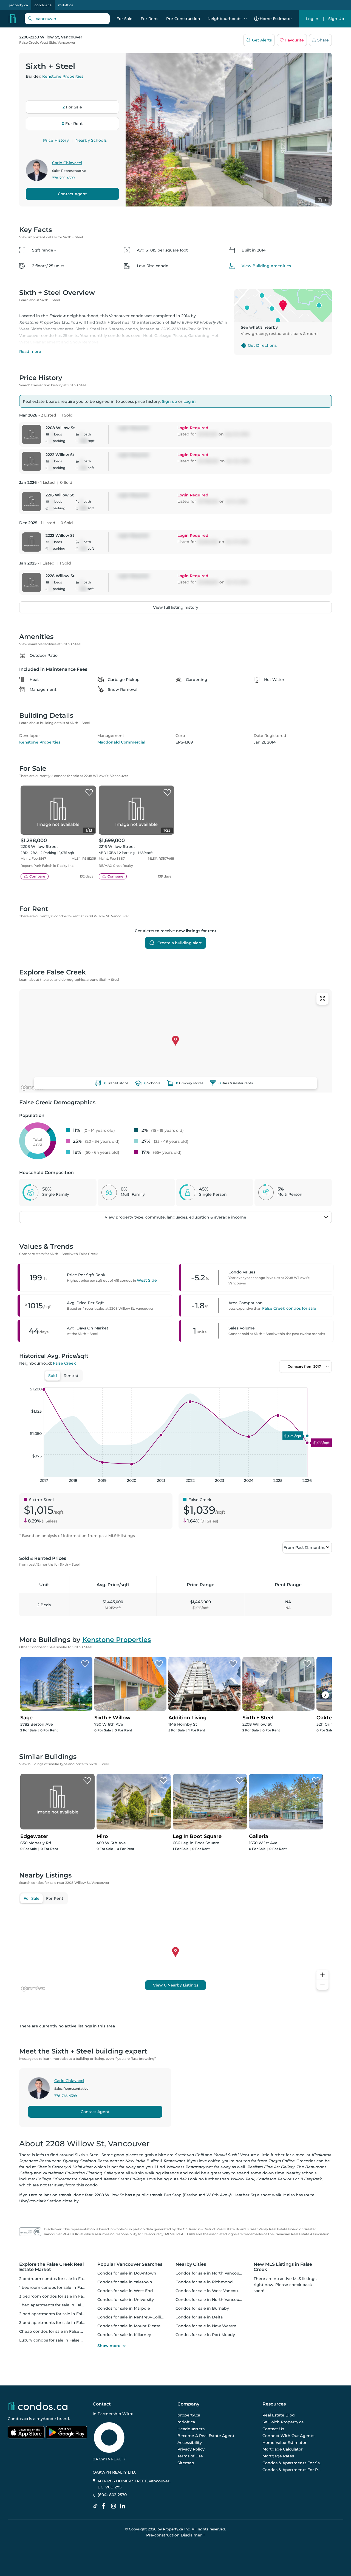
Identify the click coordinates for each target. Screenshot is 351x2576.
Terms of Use (190, 2456)
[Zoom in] (322, 1975)
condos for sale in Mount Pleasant (131, 2326)
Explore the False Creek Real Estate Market (52, 2267)
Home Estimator (276, 19)
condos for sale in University (126, 2300)
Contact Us (273, 2429)
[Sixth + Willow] (159, 1664)
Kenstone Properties (63, 76)
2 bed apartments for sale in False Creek (59, 2314)
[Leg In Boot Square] (240, 1781)
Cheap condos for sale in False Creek (56, 2331)
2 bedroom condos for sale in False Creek (60, 2279)
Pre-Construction (183, 19)
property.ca (18, 5)
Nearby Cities (191, 2264)
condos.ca (43, 5)
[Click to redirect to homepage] (12, 19)
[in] (115, 2506)
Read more (30, 351)
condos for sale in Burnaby (202, 2308)
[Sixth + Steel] (307, 1664)
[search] (67, 19)
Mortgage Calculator (283, 2449)
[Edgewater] (87, 1781)
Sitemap (186, 2463)
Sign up (169, 401)
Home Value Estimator (285, 2443)
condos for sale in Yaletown (125, 2282)
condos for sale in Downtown (127, 2273)
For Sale (124, 19)
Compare (37, 876)
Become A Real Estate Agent (206, 2436)
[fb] (106, 2506)
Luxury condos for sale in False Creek (56, 2340)
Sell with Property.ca (283, 2422)
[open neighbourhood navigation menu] (245, 19)
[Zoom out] (322, 1985)
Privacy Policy (191, 2449)
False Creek (29, 42)
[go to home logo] (38, 2406)
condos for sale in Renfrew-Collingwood (138, 2317)
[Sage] (85, 1664)
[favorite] (89, 793)
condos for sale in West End (125, 2291)
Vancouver (66, 42)
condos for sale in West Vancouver (210, 2291)
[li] (124, 2506)
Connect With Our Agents (288, 2436)
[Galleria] (316, 1781)
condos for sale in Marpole (124, 2308)
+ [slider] (323, 1382)
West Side (48, 42)
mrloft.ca (66, 5)
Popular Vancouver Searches (130, 2264)
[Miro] (163, 1781)
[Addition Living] (233, 1664)
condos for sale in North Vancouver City (215, 2273)
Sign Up (336, 19)
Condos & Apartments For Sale (293, 2463)
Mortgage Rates (278, 2456)
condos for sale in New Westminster (212, 2326)
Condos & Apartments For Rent (293, 2470)
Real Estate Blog (279, 2415)
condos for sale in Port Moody (205, 2335)
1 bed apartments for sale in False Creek (59, 2305)
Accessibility (190, 2443)
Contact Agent (72, 194)
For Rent (149, 19)
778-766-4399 (63, 178)
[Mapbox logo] (33, 1088)
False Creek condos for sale (289, 1308)
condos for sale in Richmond (204, 2282)
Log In (312, 19)
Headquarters (191, 2429)
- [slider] (272, 1382)
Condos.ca (18, 2419)
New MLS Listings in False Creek (283, 2267)
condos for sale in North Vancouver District (218, 2300)
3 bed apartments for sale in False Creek (59, 2323)
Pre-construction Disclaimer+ (176, 2535)
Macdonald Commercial (121, 742)
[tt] (97, 2506)
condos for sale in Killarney (124, 2335)
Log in (190, 401)
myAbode (46, 2419)
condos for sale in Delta (199, 2317)
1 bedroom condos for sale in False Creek (60, 2287)
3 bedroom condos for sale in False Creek (60, 2296)
